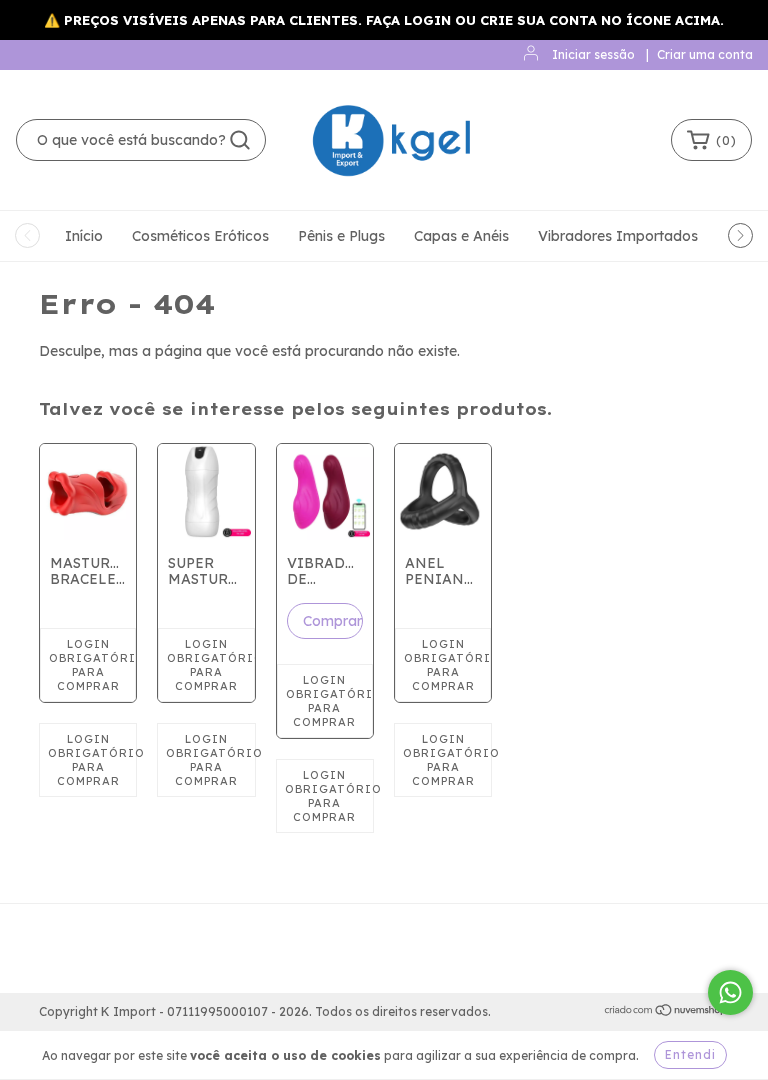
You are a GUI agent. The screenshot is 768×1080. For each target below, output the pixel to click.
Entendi (690, 1054)
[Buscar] (240, 140)
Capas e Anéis (461, 236)
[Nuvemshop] (666, 1012)
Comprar (332, 621)
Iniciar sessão (593, 54)
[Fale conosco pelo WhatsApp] (730, 992)
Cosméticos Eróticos (200, 236)
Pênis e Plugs (341, 236)
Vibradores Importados (618, 236)
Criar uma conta (705, 54)
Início (84, 236)
